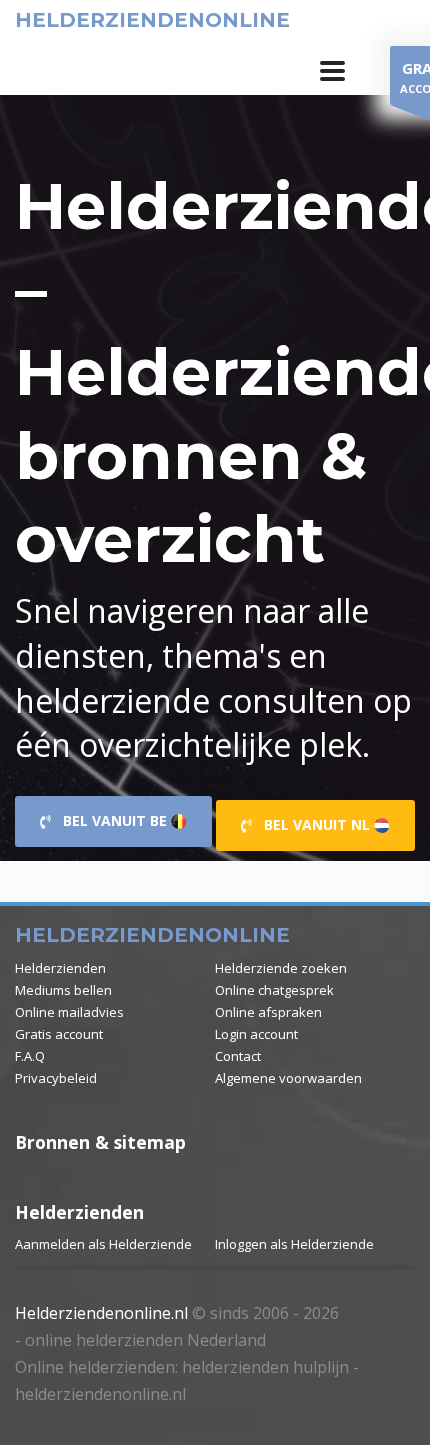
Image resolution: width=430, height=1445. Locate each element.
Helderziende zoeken (281, 968)
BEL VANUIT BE (111, 820)
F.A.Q (30, 1056)
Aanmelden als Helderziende (103, 1244)
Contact (238, 1056)
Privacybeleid (56, 1078)
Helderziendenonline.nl (101, 1313)
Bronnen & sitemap (100, 1142)
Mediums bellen (63, 990)
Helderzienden (60, 968)
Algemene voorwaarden (288, 1078)
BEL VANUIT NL (313, 824)
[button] (332, 71)
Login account (256, 1034)
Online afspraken (268, 1012)
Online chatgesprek (274, 990)
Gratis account (59, 1034)
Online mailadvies (69, 1012)
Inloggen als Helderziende (294, 1244)
